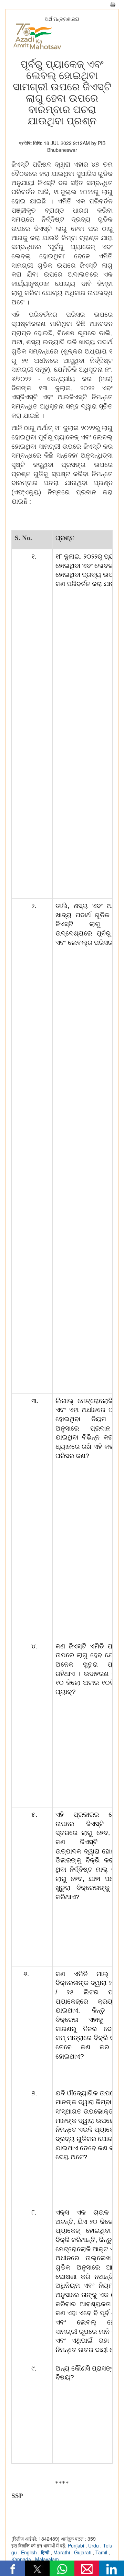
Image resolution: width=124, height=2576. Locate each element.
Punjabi (77, 2545)
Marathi (62, 2552)
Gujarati (83, 2552)
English (30, 2552)
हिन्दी (46, 2552)
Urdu (94, 2545)
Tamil (102, 2552)
